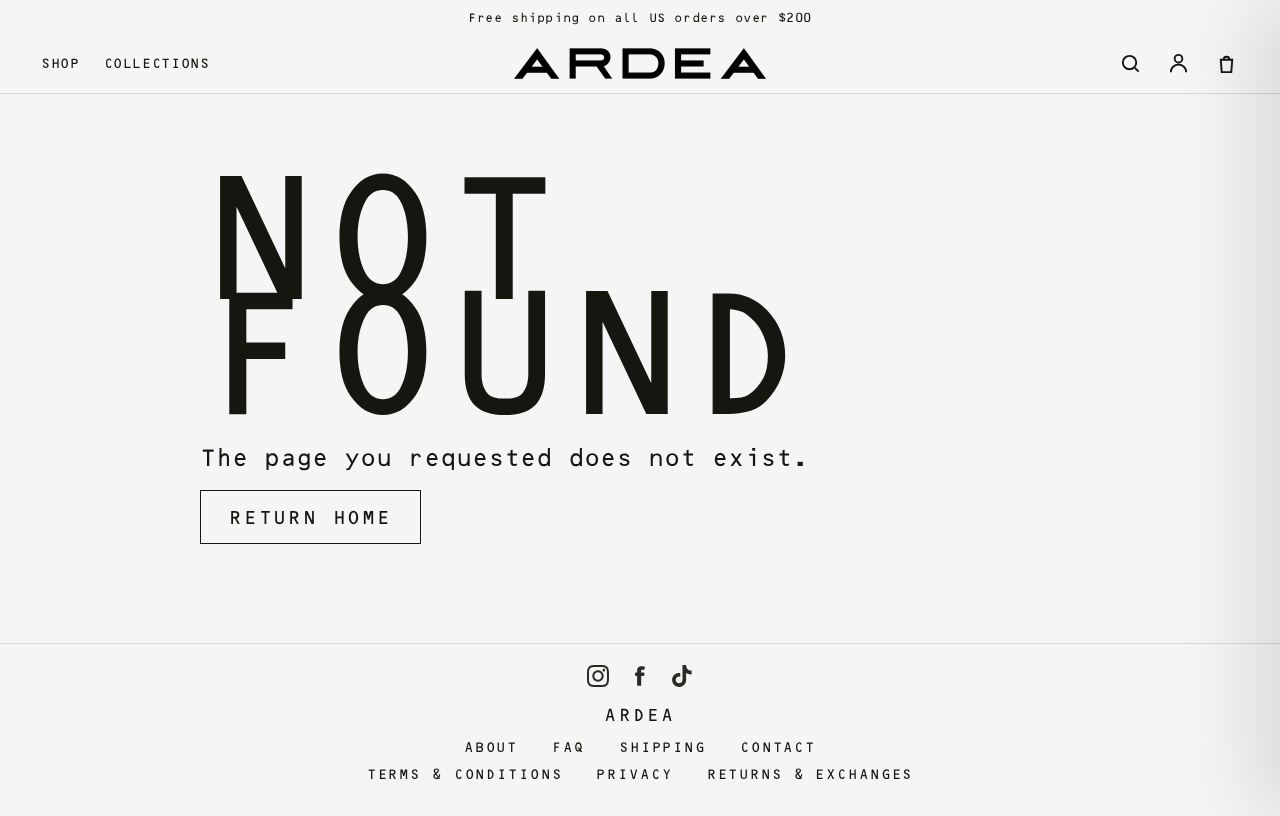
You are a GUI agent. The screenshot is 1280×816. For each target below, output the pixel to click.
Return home (310, 517)
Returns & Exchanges (810, 774)
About (491, 747)
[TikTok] (682, 676)
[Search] (1130, 63)
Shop (60, 63)
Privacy (634, 774)
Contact (778, 747)
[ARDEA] (640, 63)
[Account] (1178, 63)
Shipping (662, 747)
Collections (157, 63)
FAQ (568, 747)
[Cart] (1226, 63)
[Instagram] (598, 676)
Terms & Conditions (465, 774)
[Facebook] (640, 676)
